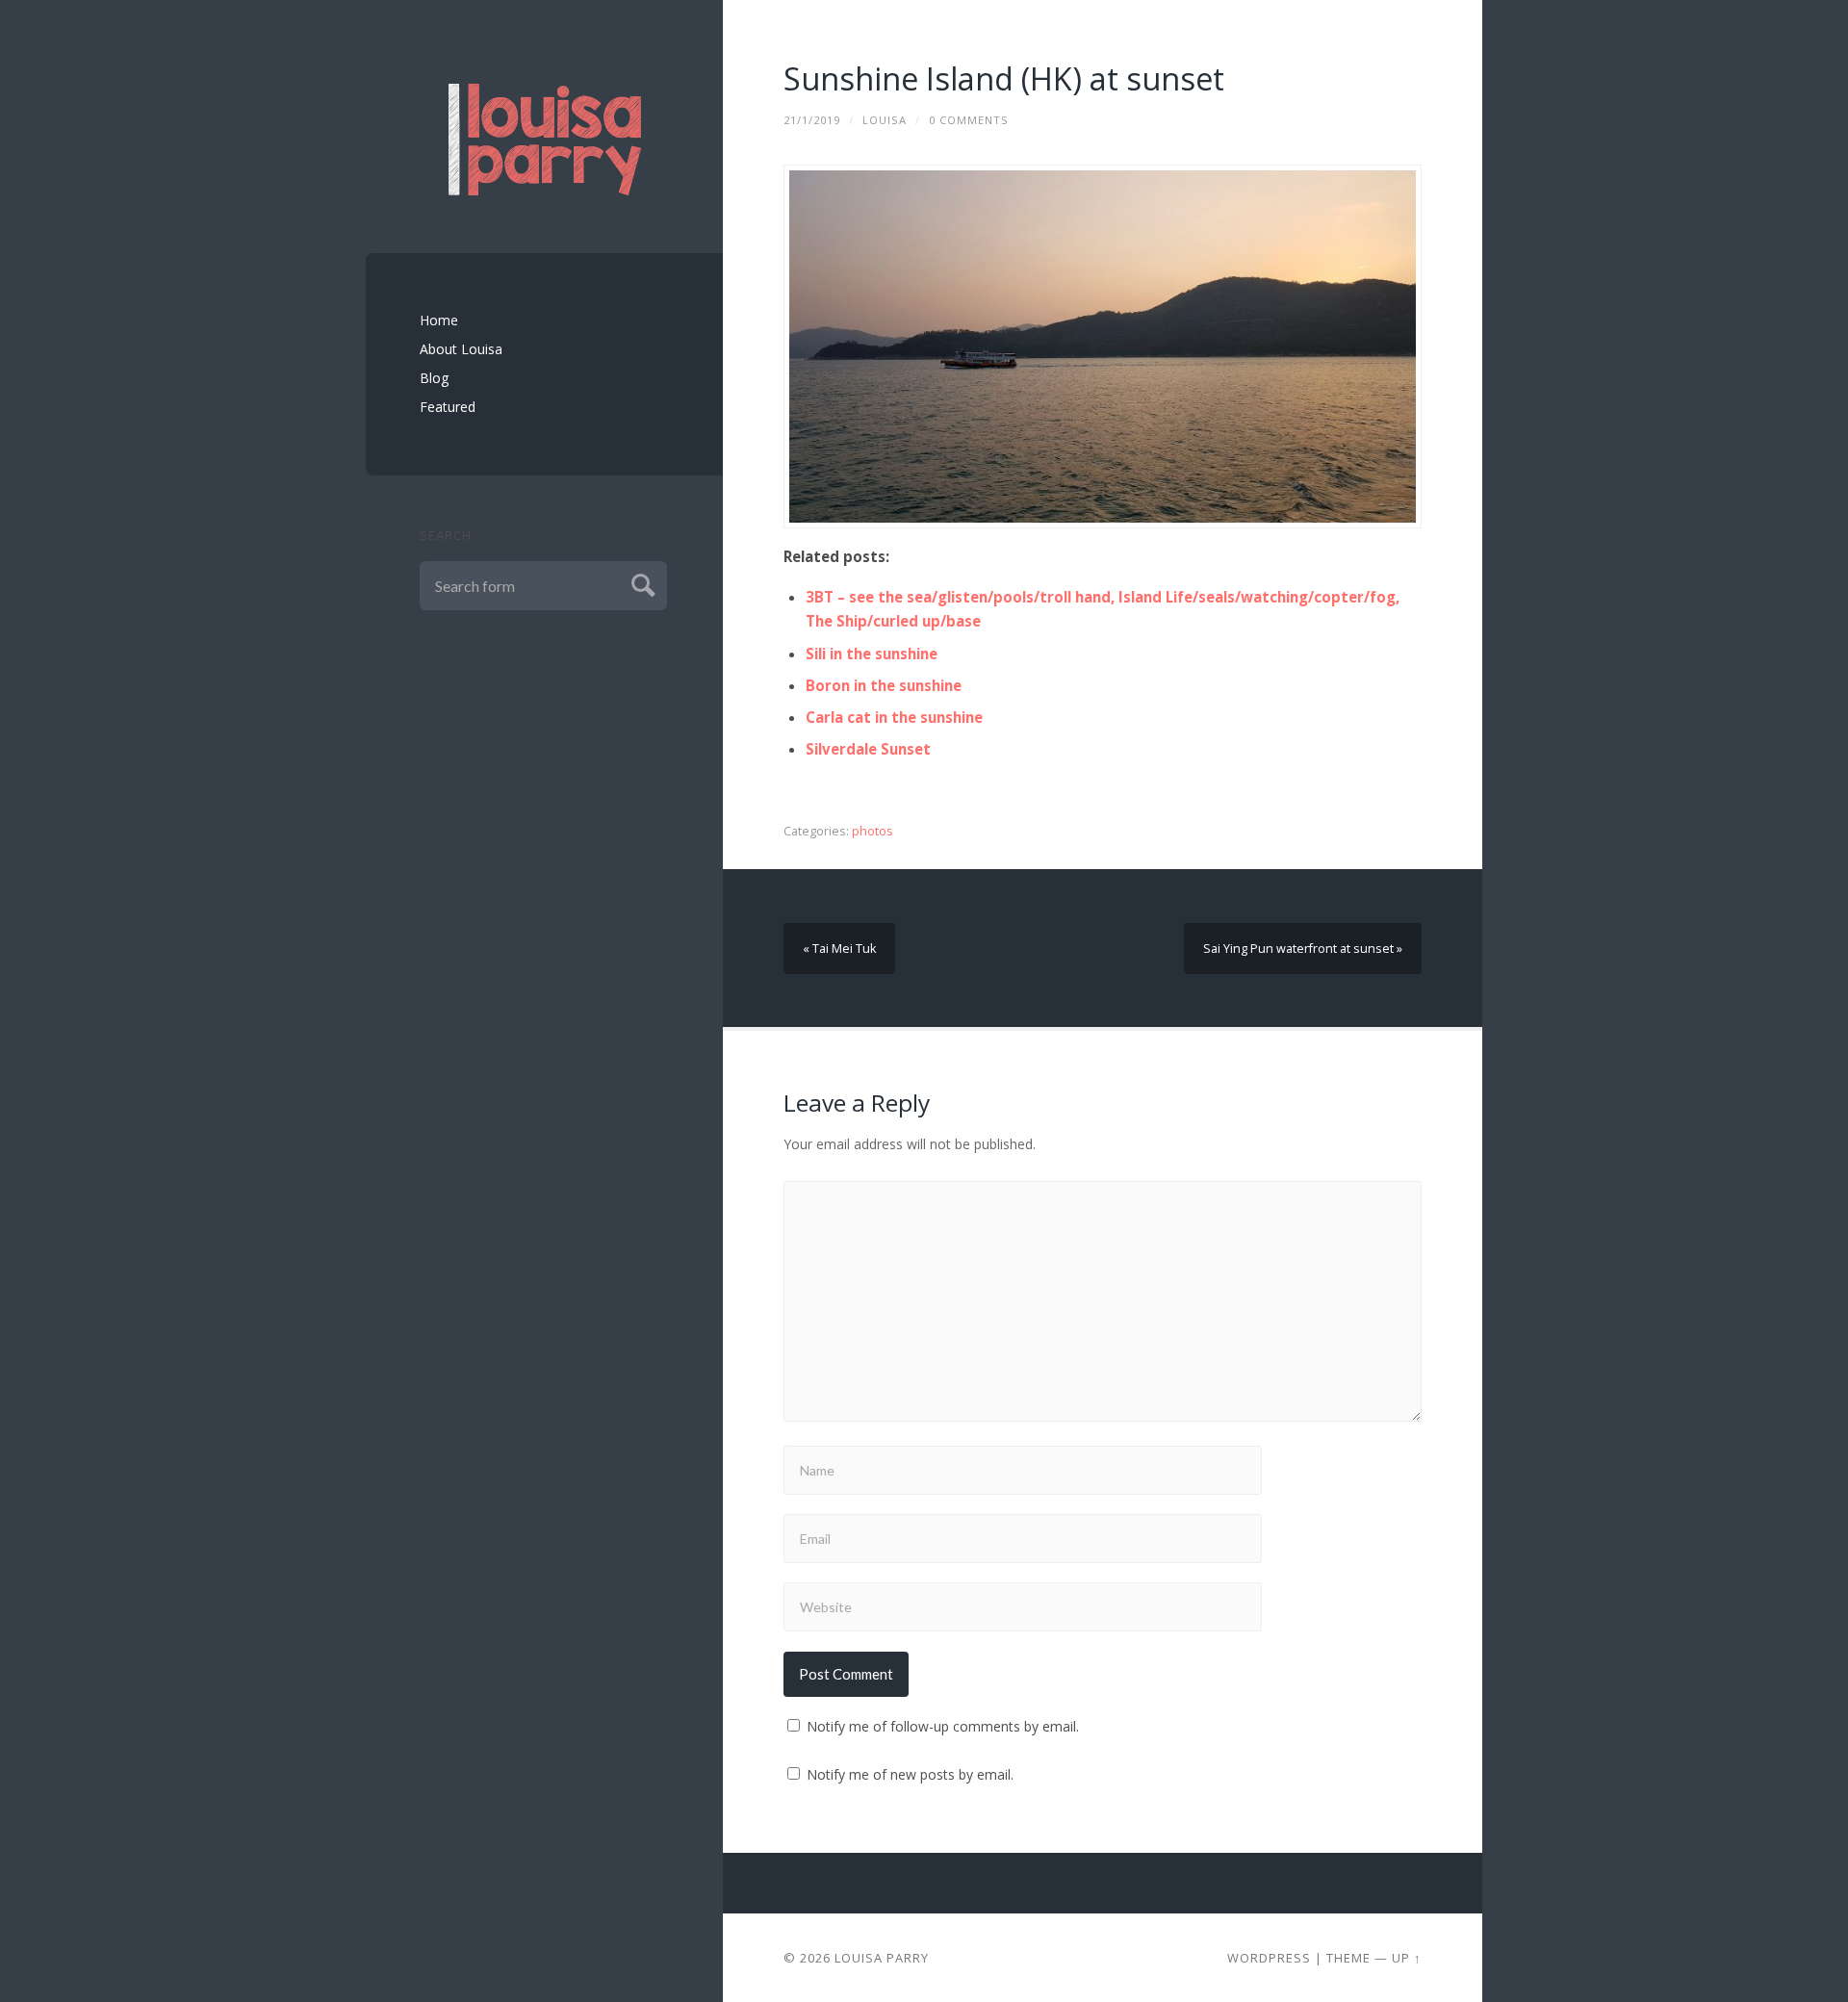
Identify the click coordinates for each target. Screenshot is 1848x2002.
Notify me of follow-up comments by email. (943, 1726)
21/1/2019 (812, 120)
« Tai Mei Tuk (839, 949)
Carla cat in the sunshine (894, 717)
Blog (434, 378)
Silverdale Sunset (868, 749)
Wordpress (1269, 1958)
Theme (1348, 1958)
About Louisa (461, 349)
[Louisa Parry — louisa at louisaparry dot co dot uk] (545, 140)
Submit (641, 583)
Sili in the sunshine (872, 654)
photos (873, 831)
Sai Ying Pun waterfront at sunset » (1303, 949)
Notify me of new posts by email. (910, 1774)
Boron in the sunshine (884, 685)
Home (439, 320)
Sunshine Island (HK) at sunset (1004, 78)
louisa (885, 120)
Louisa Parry (882, 1958)
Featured (448, 407)
